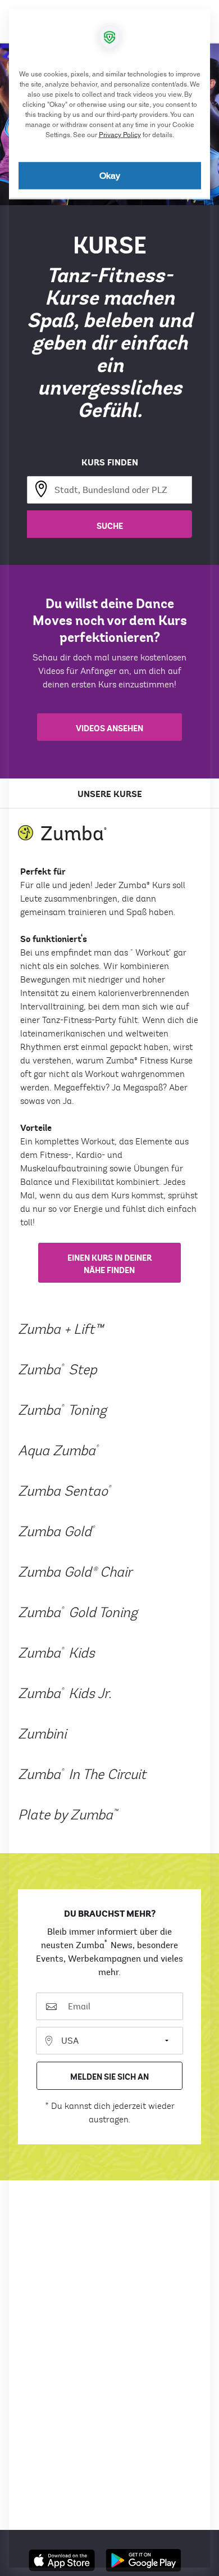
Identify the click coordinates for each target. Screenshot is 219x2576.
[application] (109, 1288)
